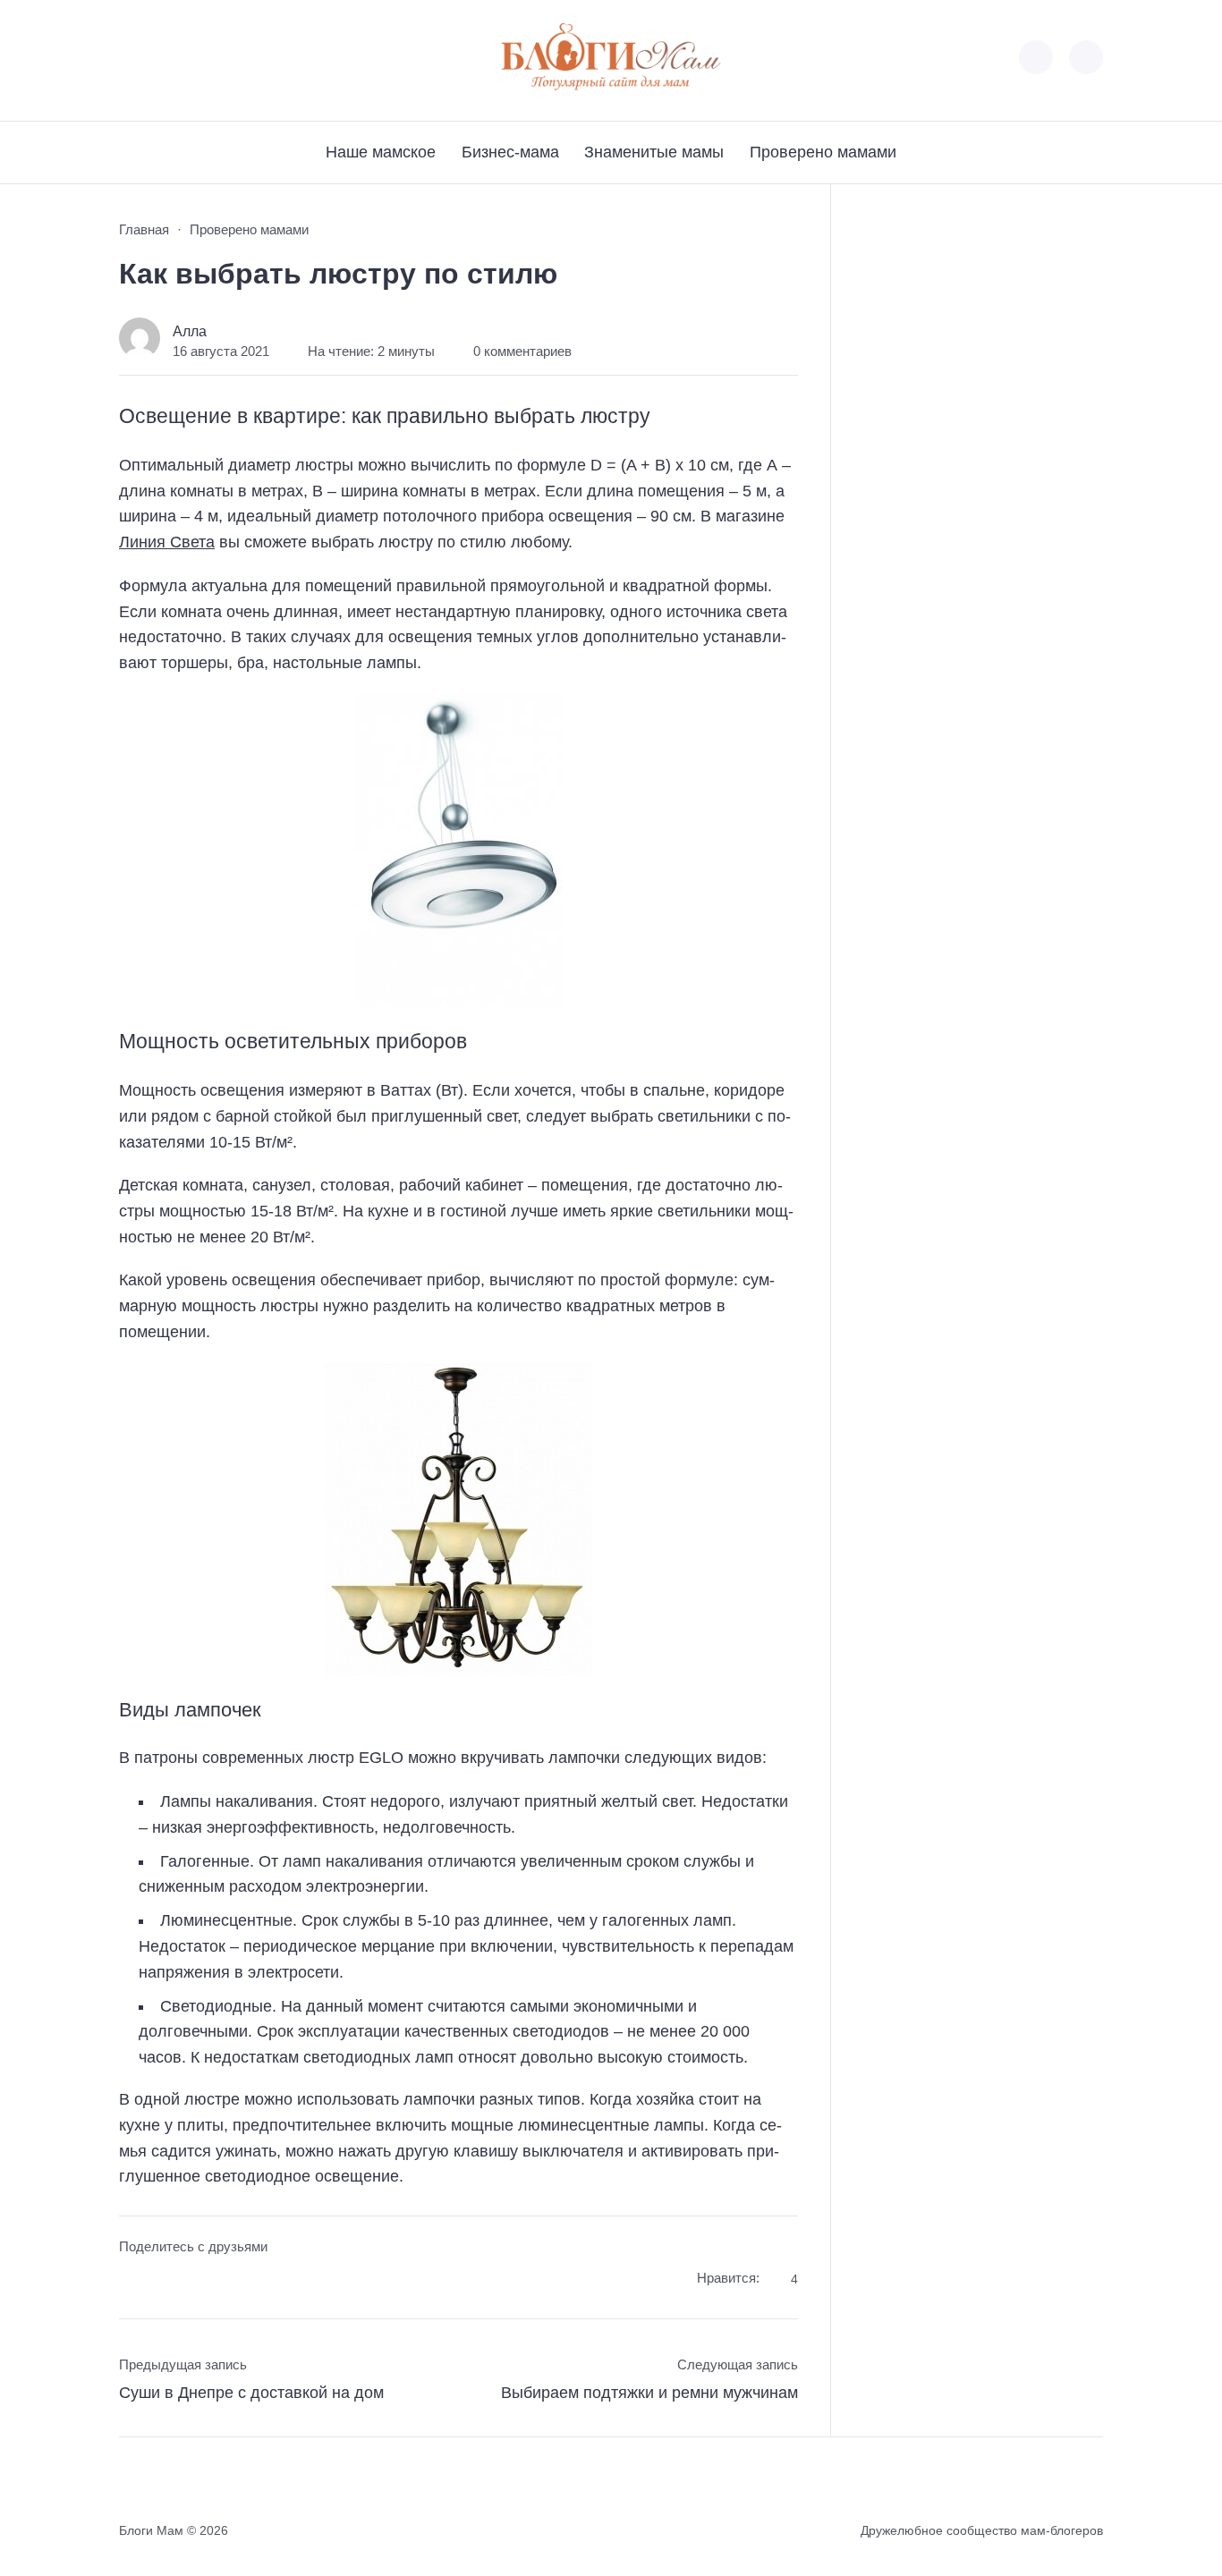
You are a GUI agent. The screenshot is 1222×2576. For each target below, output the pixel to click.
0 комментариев (522, 352)
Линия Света (167, 542)
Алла (190, 331)
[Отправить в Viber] (200, 2281)
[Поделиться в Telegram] (166, 2281)
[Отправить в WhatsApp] (233, 2281)
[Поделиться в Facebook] (132, 2281)
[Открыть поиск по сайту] (1086, 57)
